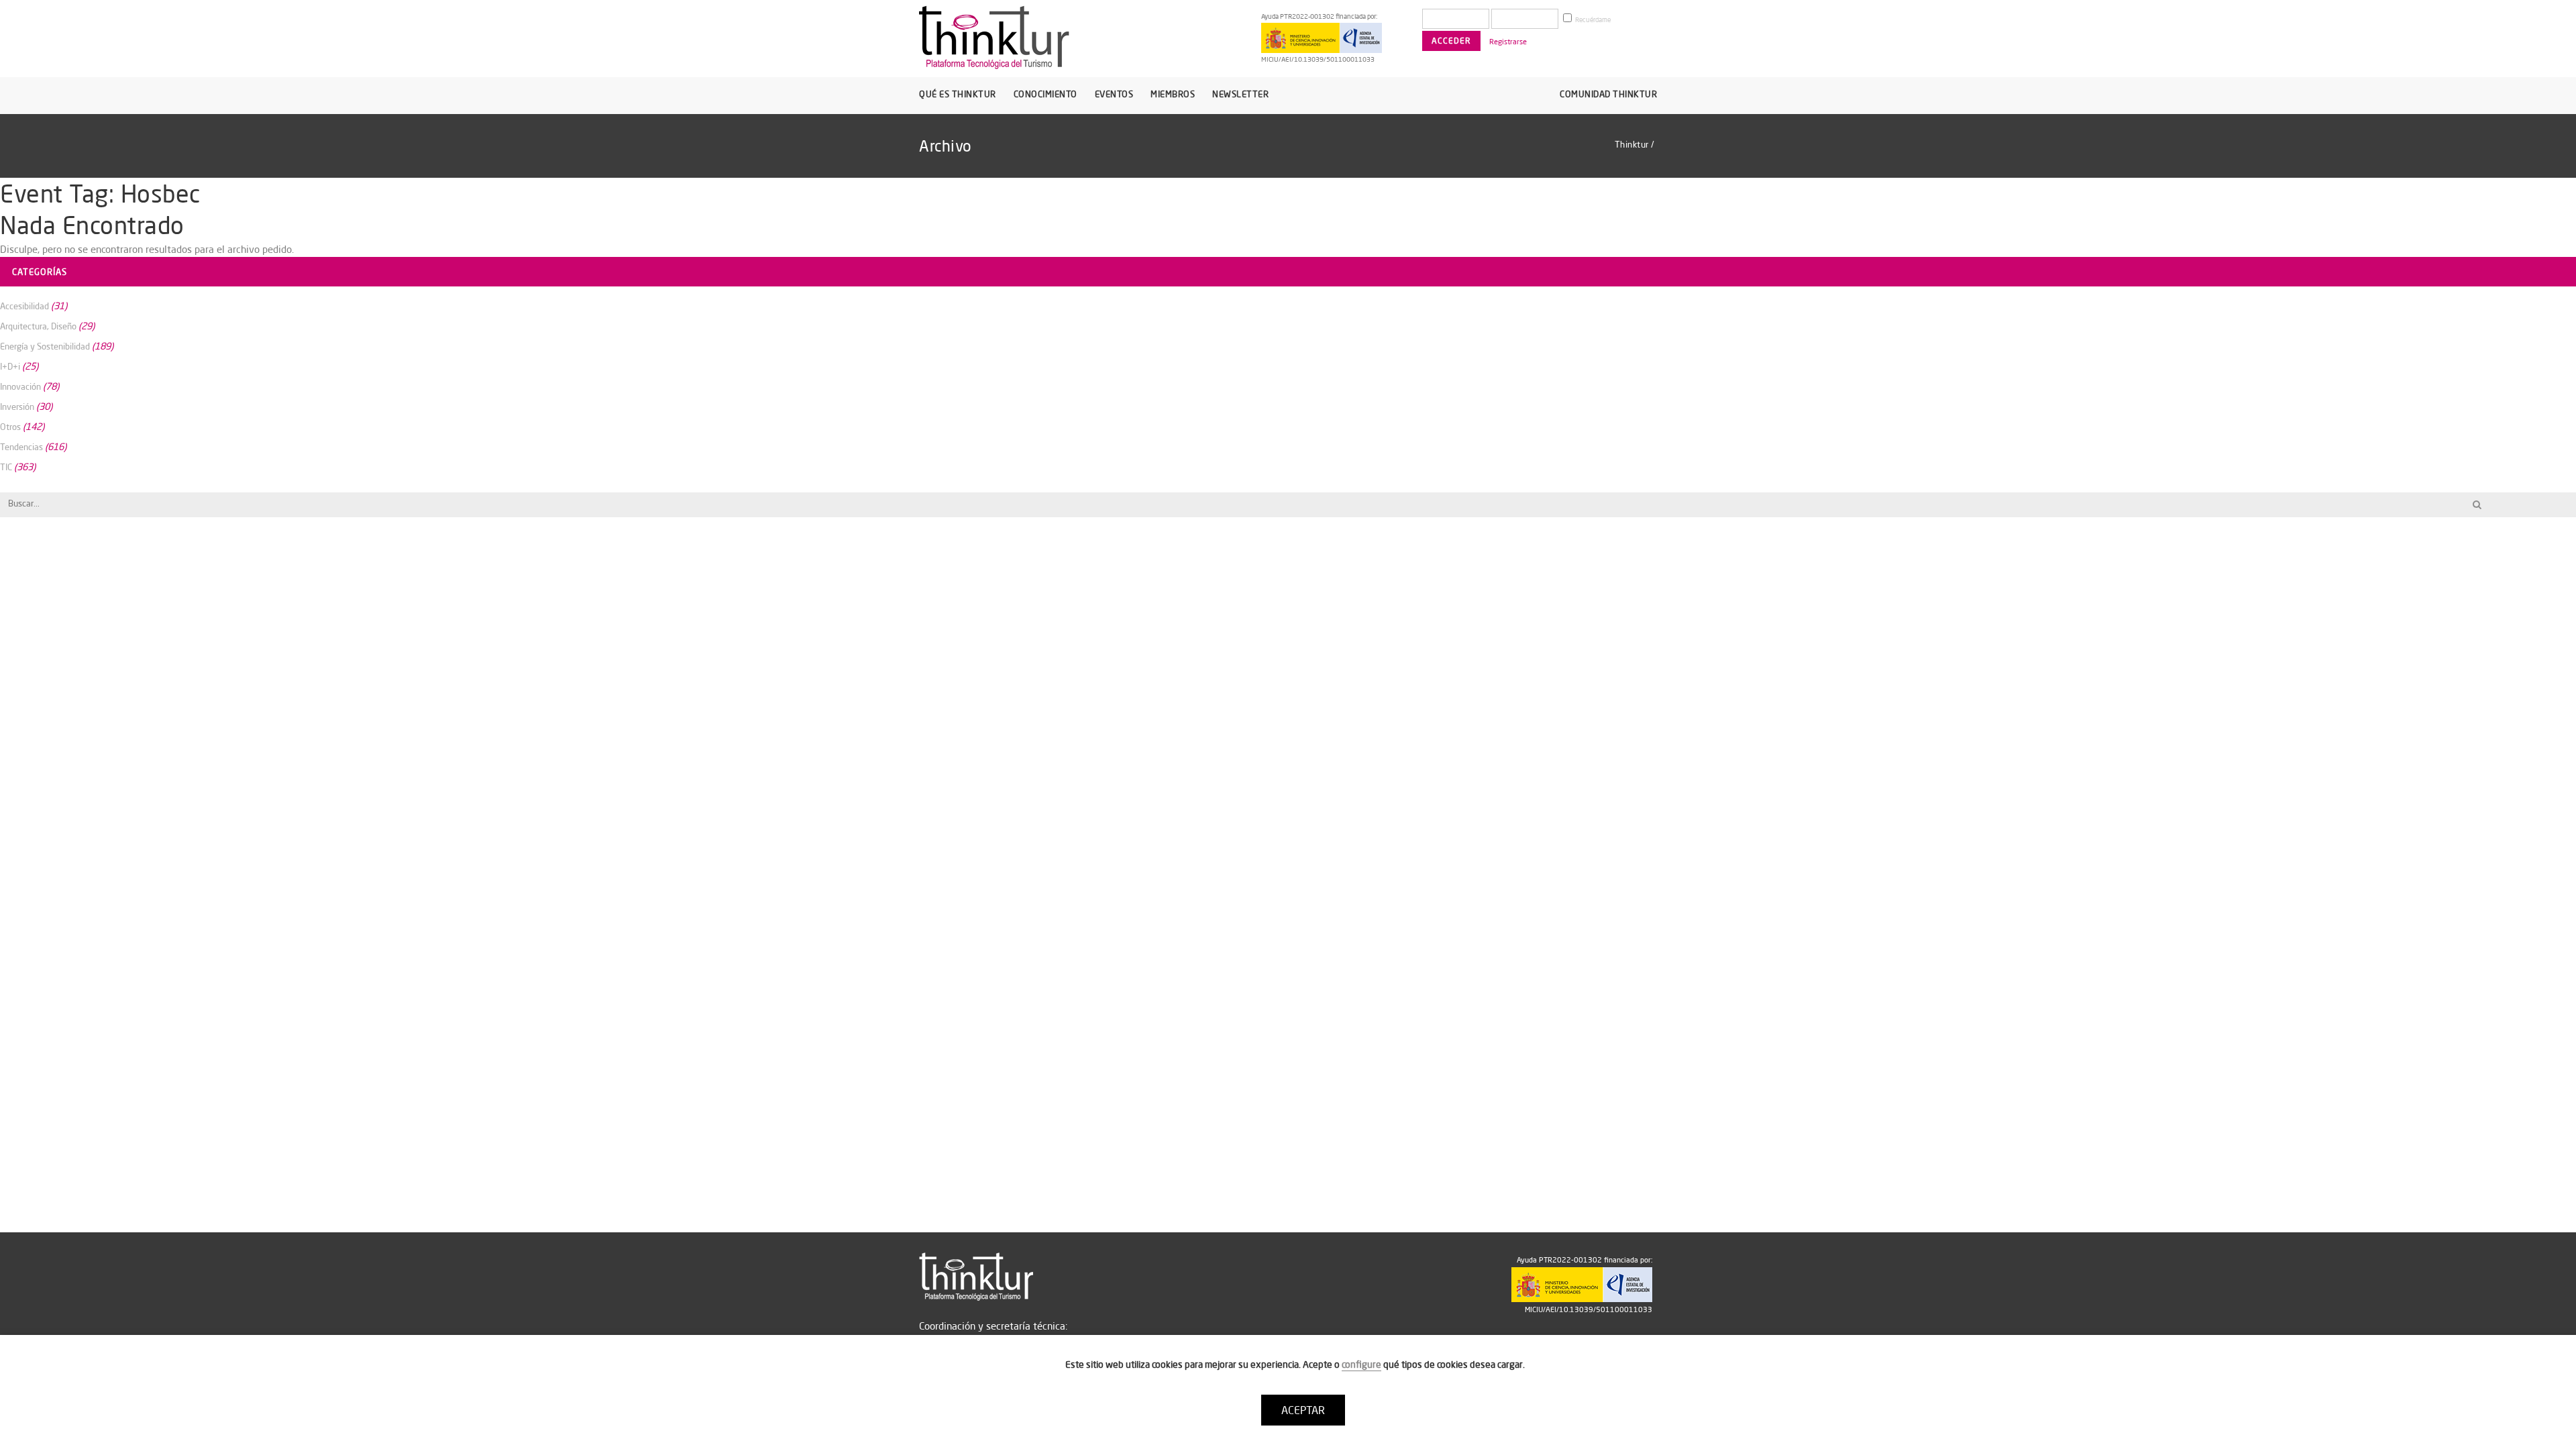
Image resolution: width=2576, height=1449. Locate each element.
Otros (10, 427)
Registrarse (1508, 42)
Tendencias (21, 447)
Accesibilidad (24, 306)
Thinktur (1632, 144)
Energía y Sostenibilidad (45, 346)
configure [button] (1361, 1364)
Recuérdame (1592, 20)
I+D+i (10, 366)
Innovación (20, 386)
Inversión (17, 407)
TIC (6, 467)
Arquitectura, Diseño (38, 326)
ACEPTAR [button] (1303, 1410)
